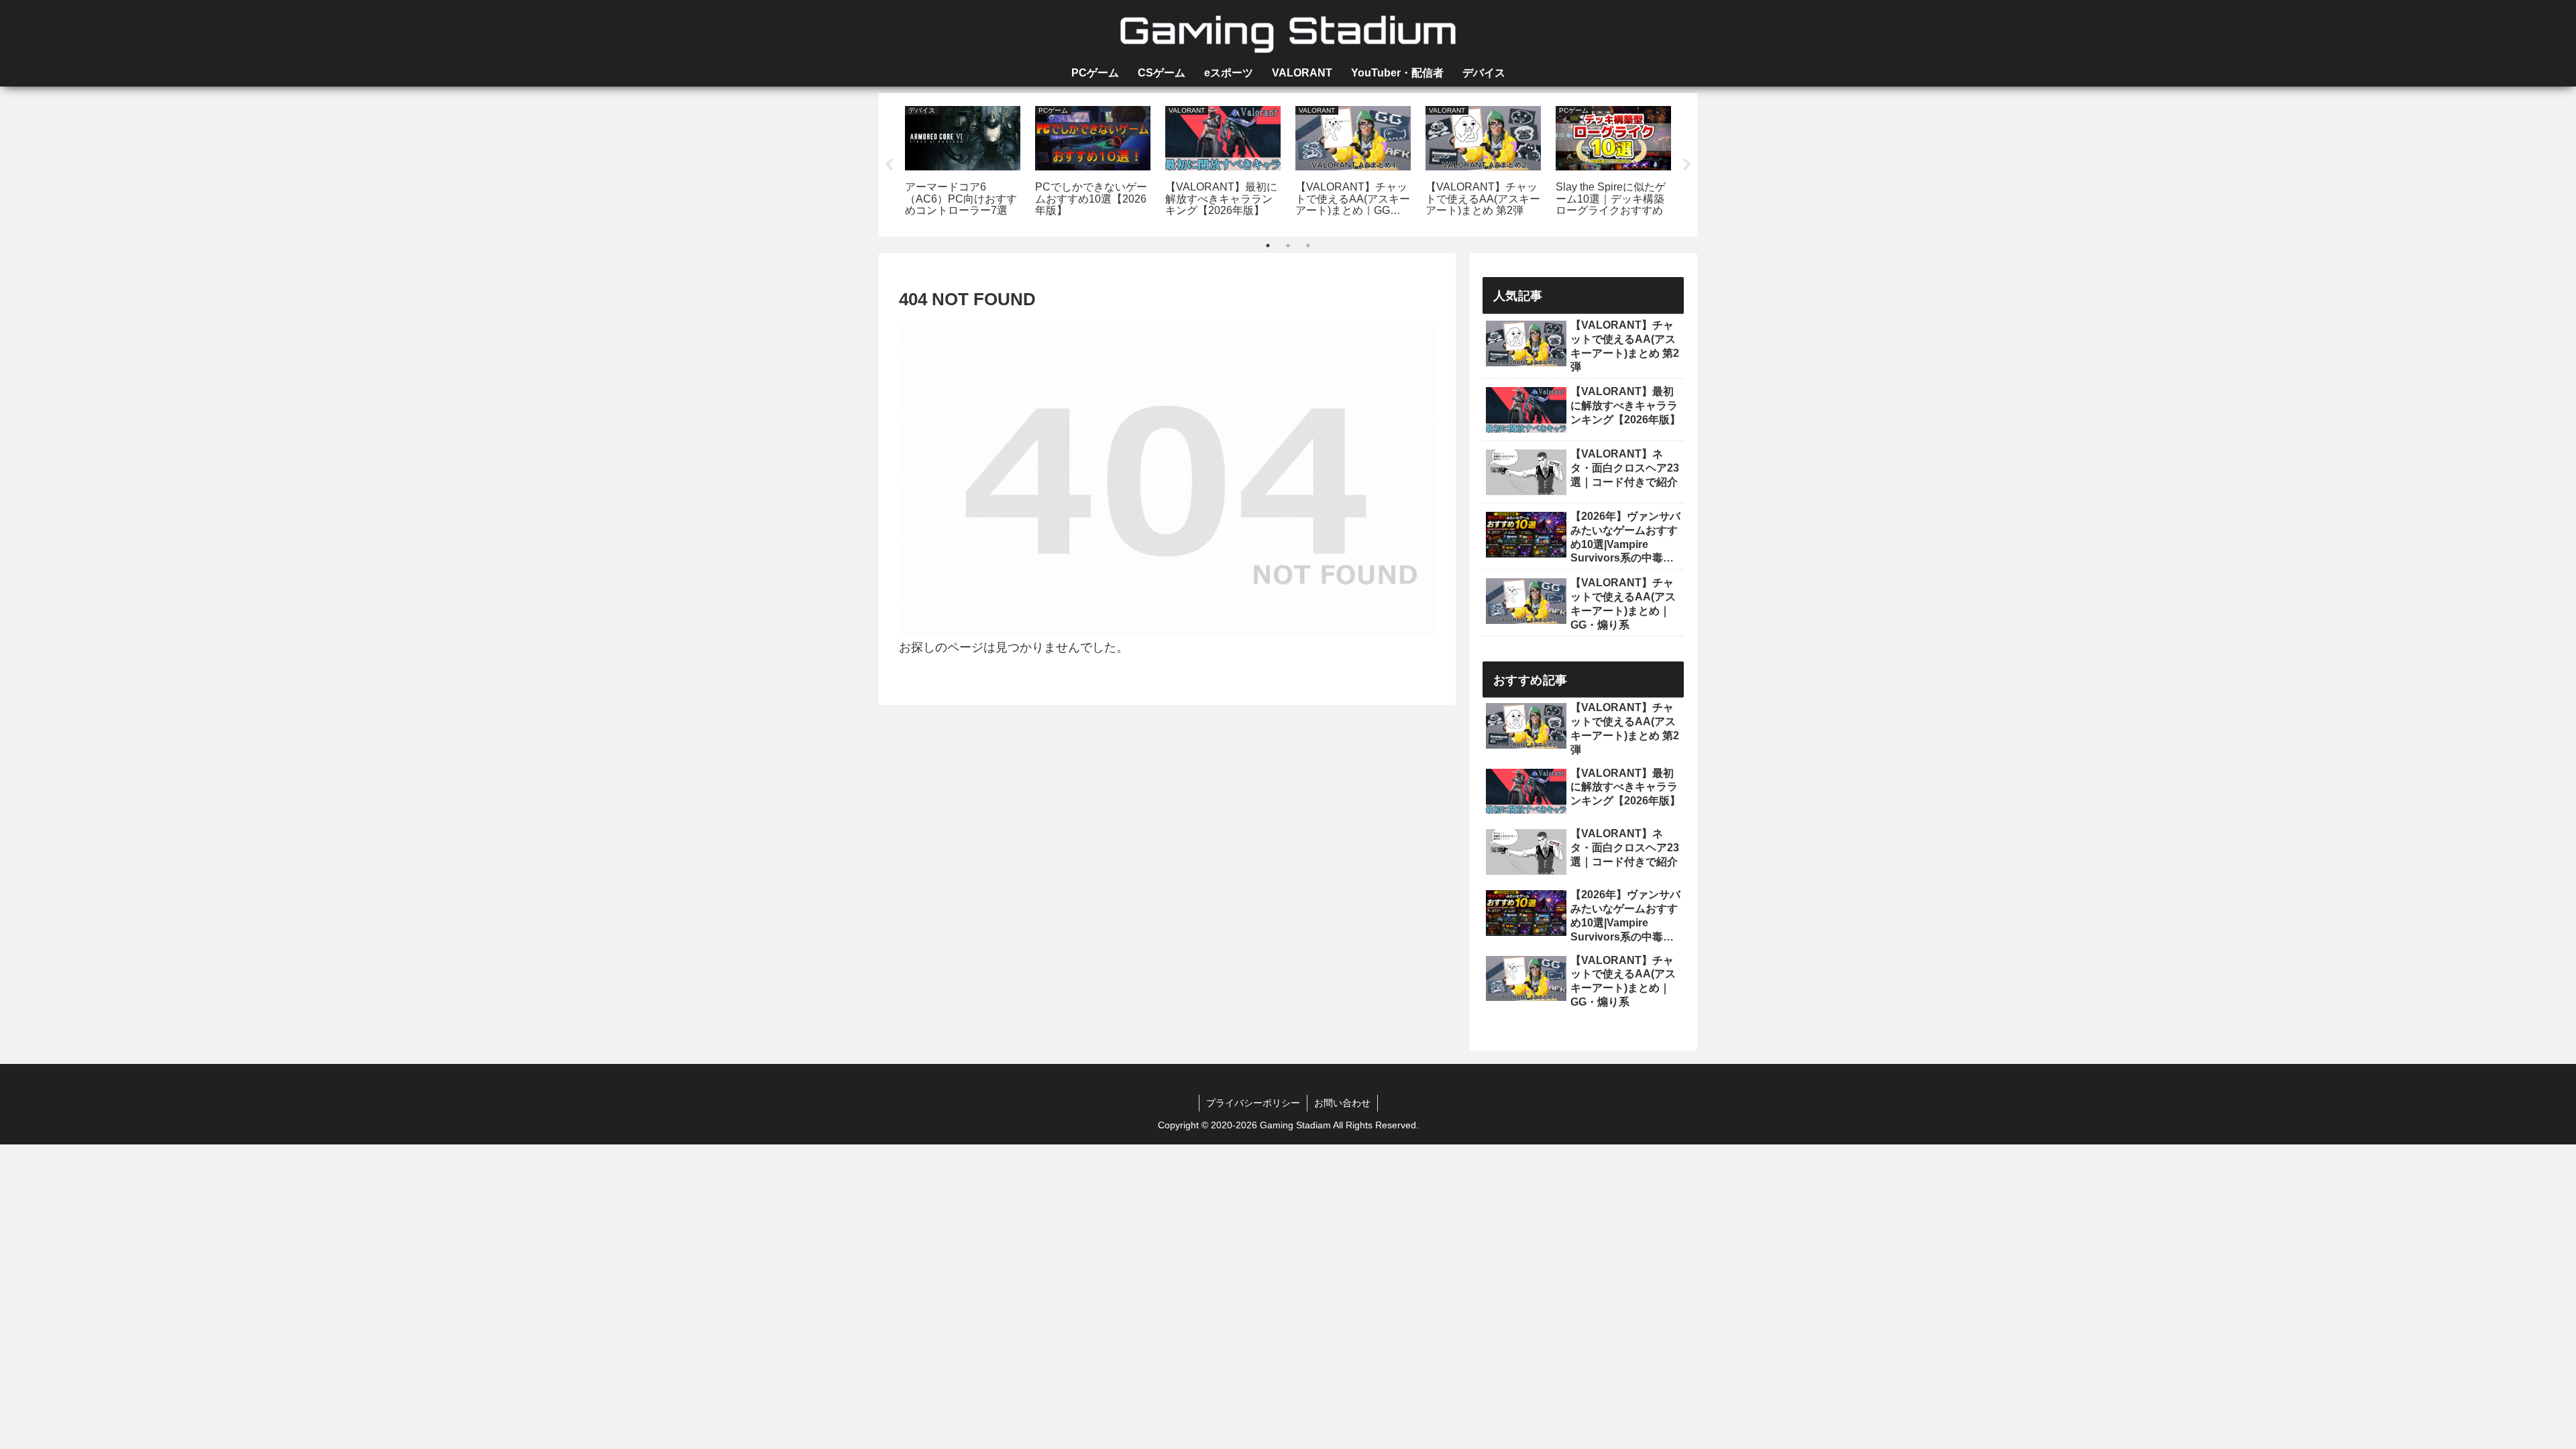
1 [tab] (1268, 246)
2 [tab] (1288, 246)
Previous (889, 165)
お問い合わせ (1342, 1103)
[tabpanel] (963, 163)
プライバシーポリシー (1253, 1103)
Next (1687, 165)
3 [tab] (1308, 246)
